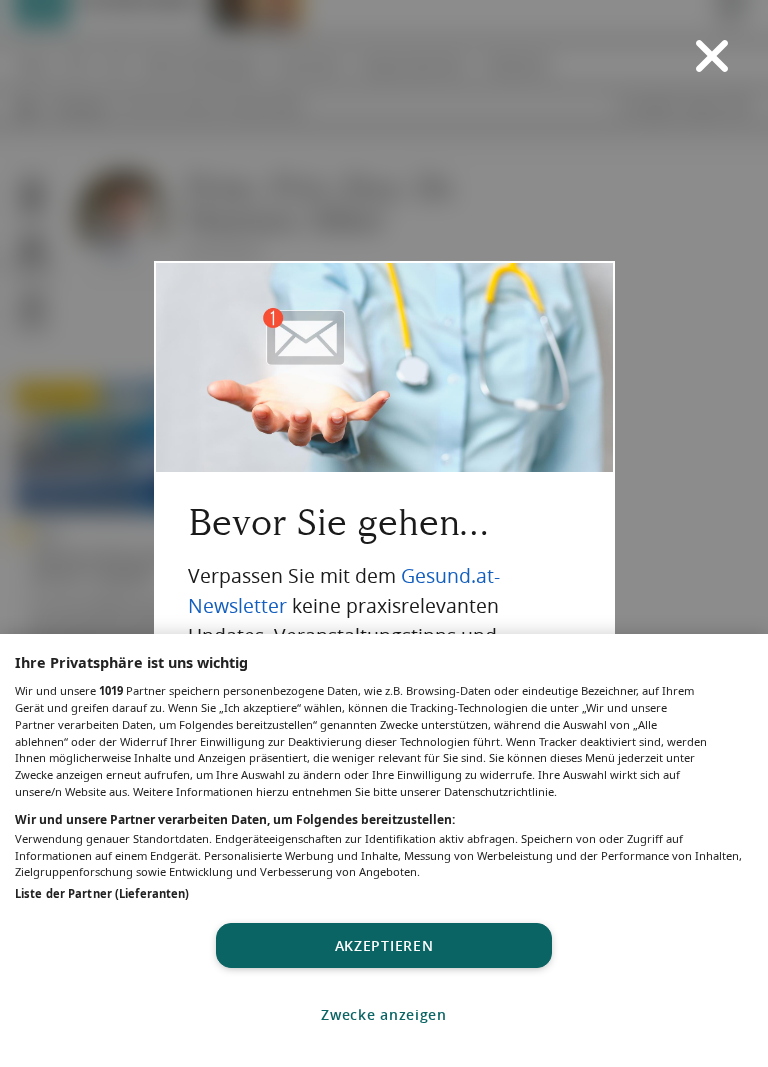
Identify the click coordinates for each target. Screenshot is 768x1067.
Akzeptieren (384, 945)
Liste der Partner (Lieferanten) (102, 893)
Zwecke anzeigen (384, 1014)
